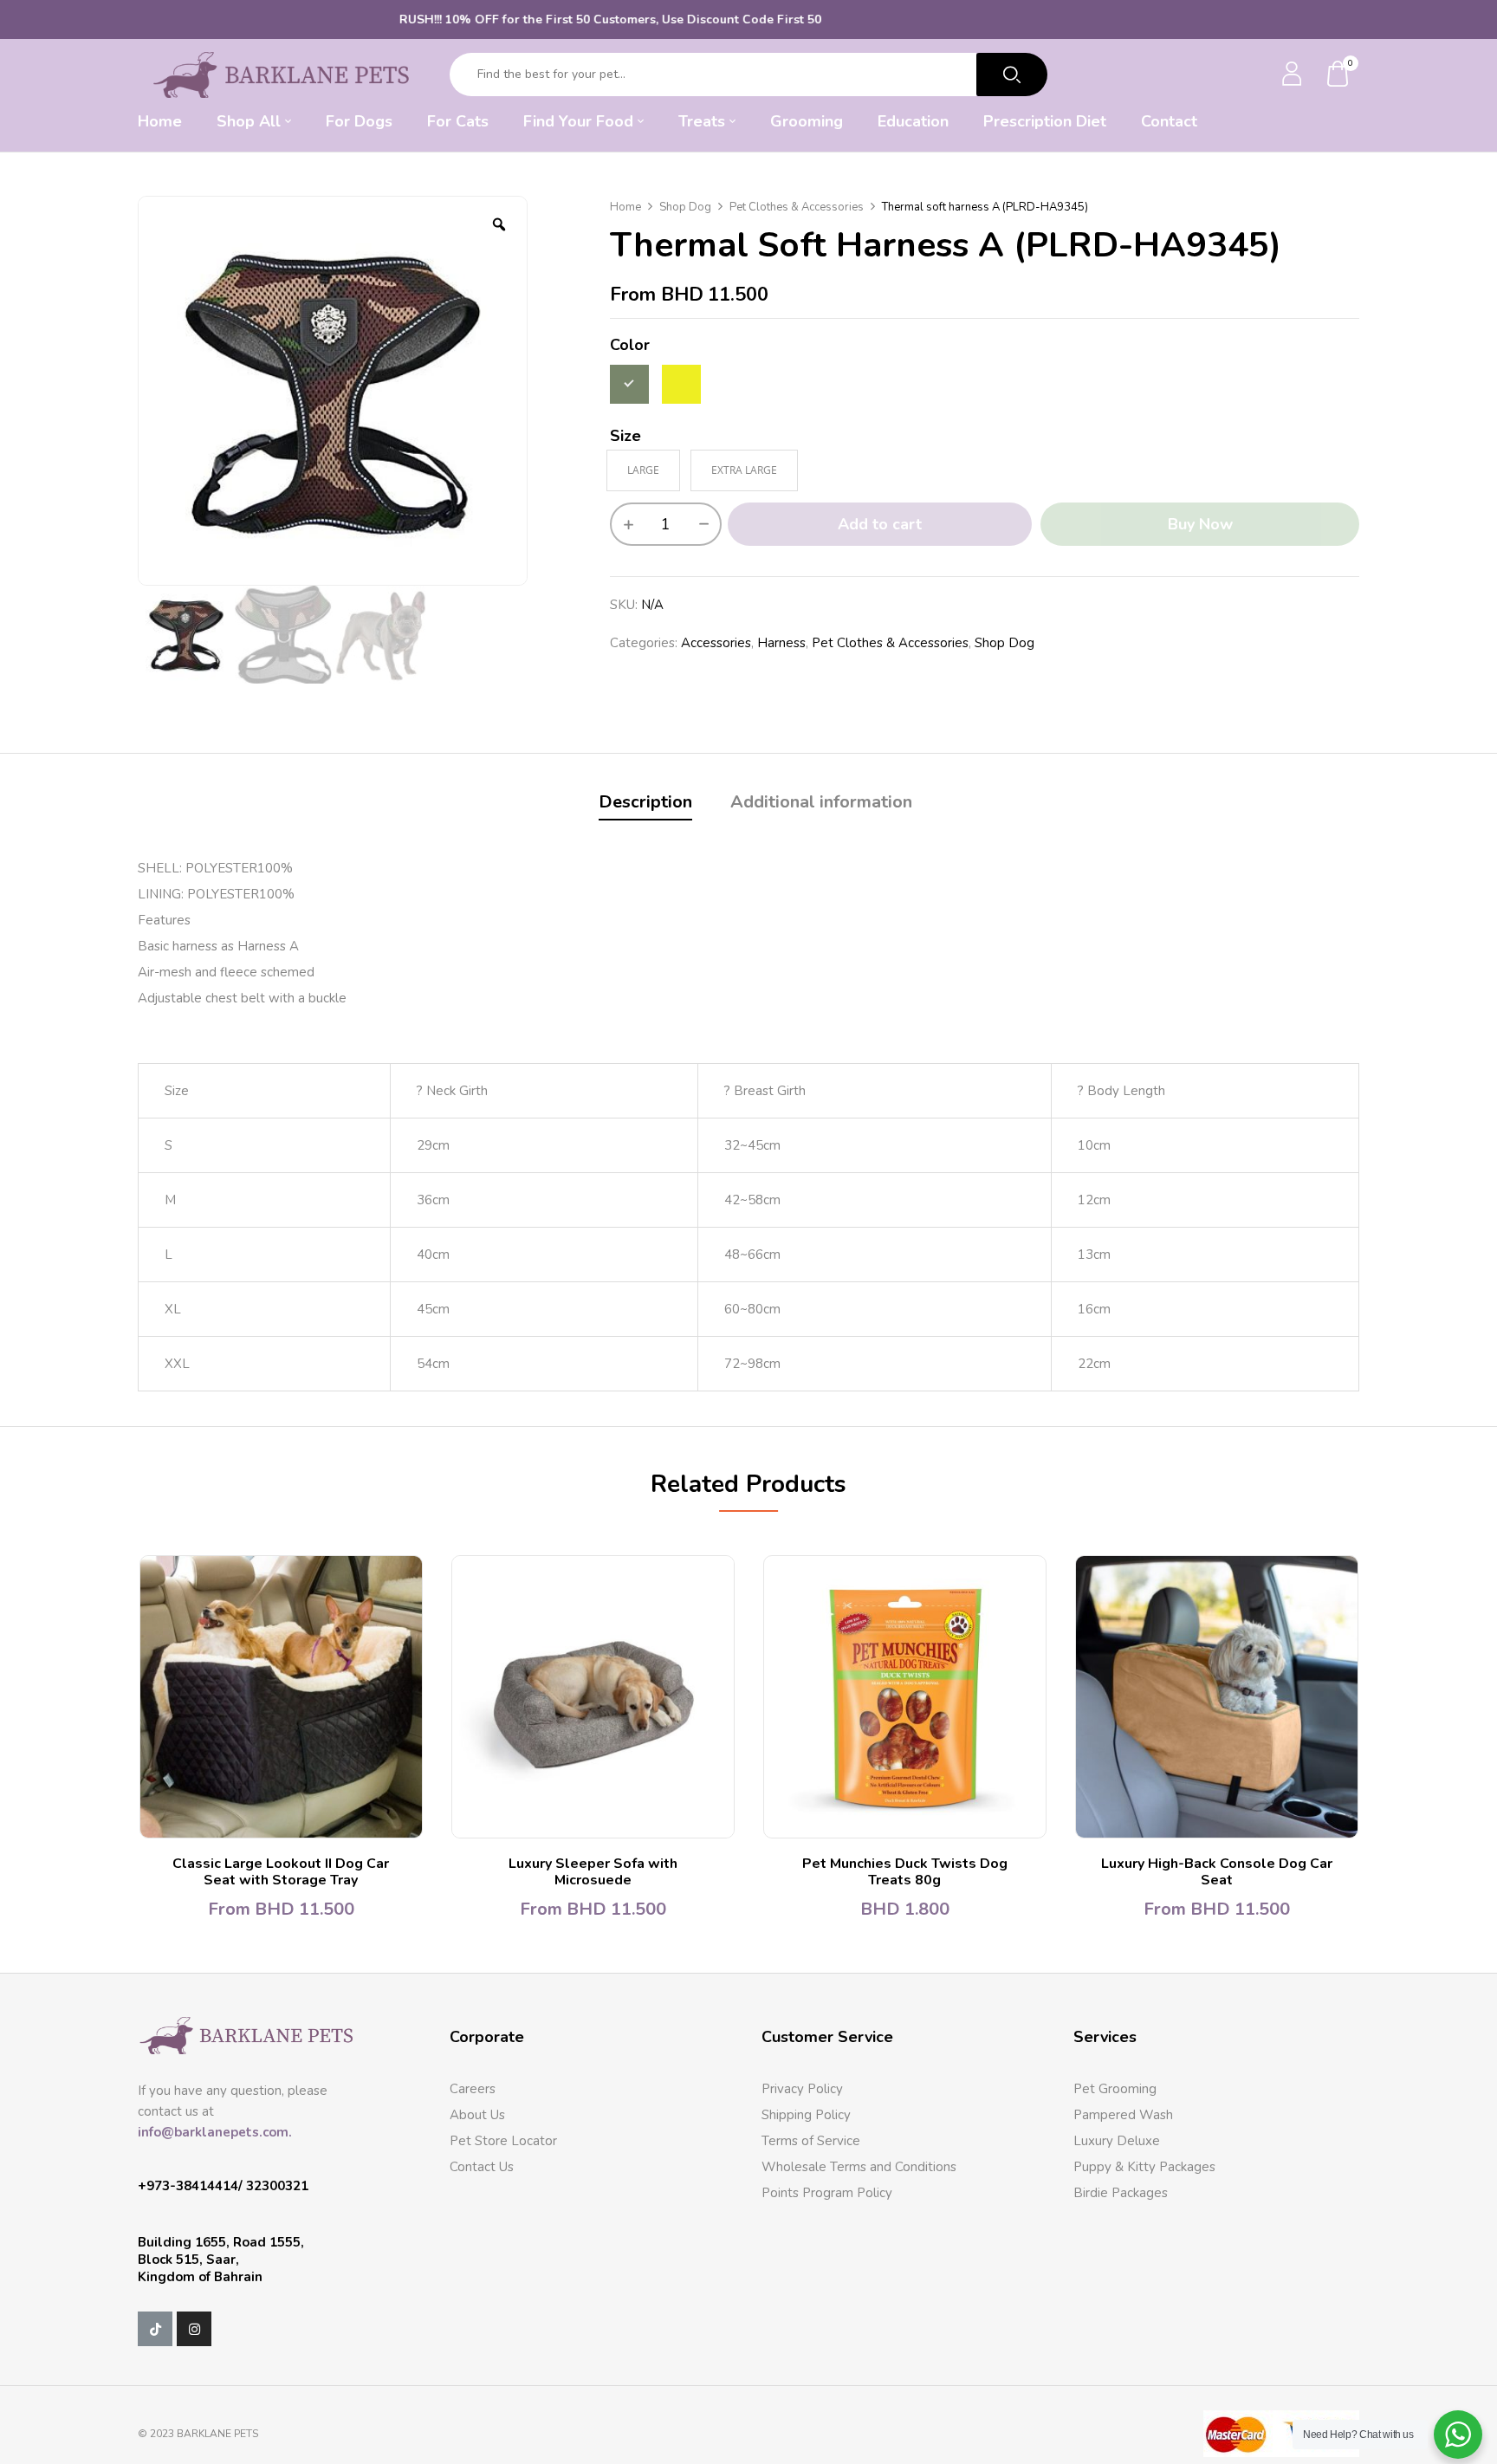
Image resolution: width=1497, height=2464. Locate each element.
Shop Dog (685, 207)
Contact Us (482, 2167)
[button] (1338, 75)
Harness (781, 643)
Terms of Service (811, 2141)
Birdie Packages (1121, 2193)
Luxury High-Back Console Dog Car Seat (1217, 1872)
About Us (477, 2115)
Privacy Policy (802, 2089)
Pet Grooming (1115, 2089)
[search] (1012, 75)
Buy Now (1200, 524)
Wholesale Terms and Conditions (859, 2167)
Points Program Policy (827, 2193)
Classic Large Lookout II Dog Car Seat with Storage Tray (281, 1872)
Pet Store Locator (503, 2141)
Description (645, 802)
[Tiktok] (155, 2329)
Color (630, 345)
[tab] (645, 804)
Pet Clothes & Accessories (797, 207)
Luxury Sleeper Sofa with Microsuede (593, 1872)
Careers (473, 2089)
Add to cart (880, 524)
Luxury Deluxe (1117, 2141)
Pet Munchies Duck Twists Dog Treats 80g (905, 1872)
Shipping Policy (806, 2115)
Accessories (716, 643)
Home (625, 207)
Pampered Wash (1123, 2115)
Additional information (821, 802)
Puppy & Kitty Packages (1144, 2167)
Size (625, 436)
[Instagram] (194, 2329)
